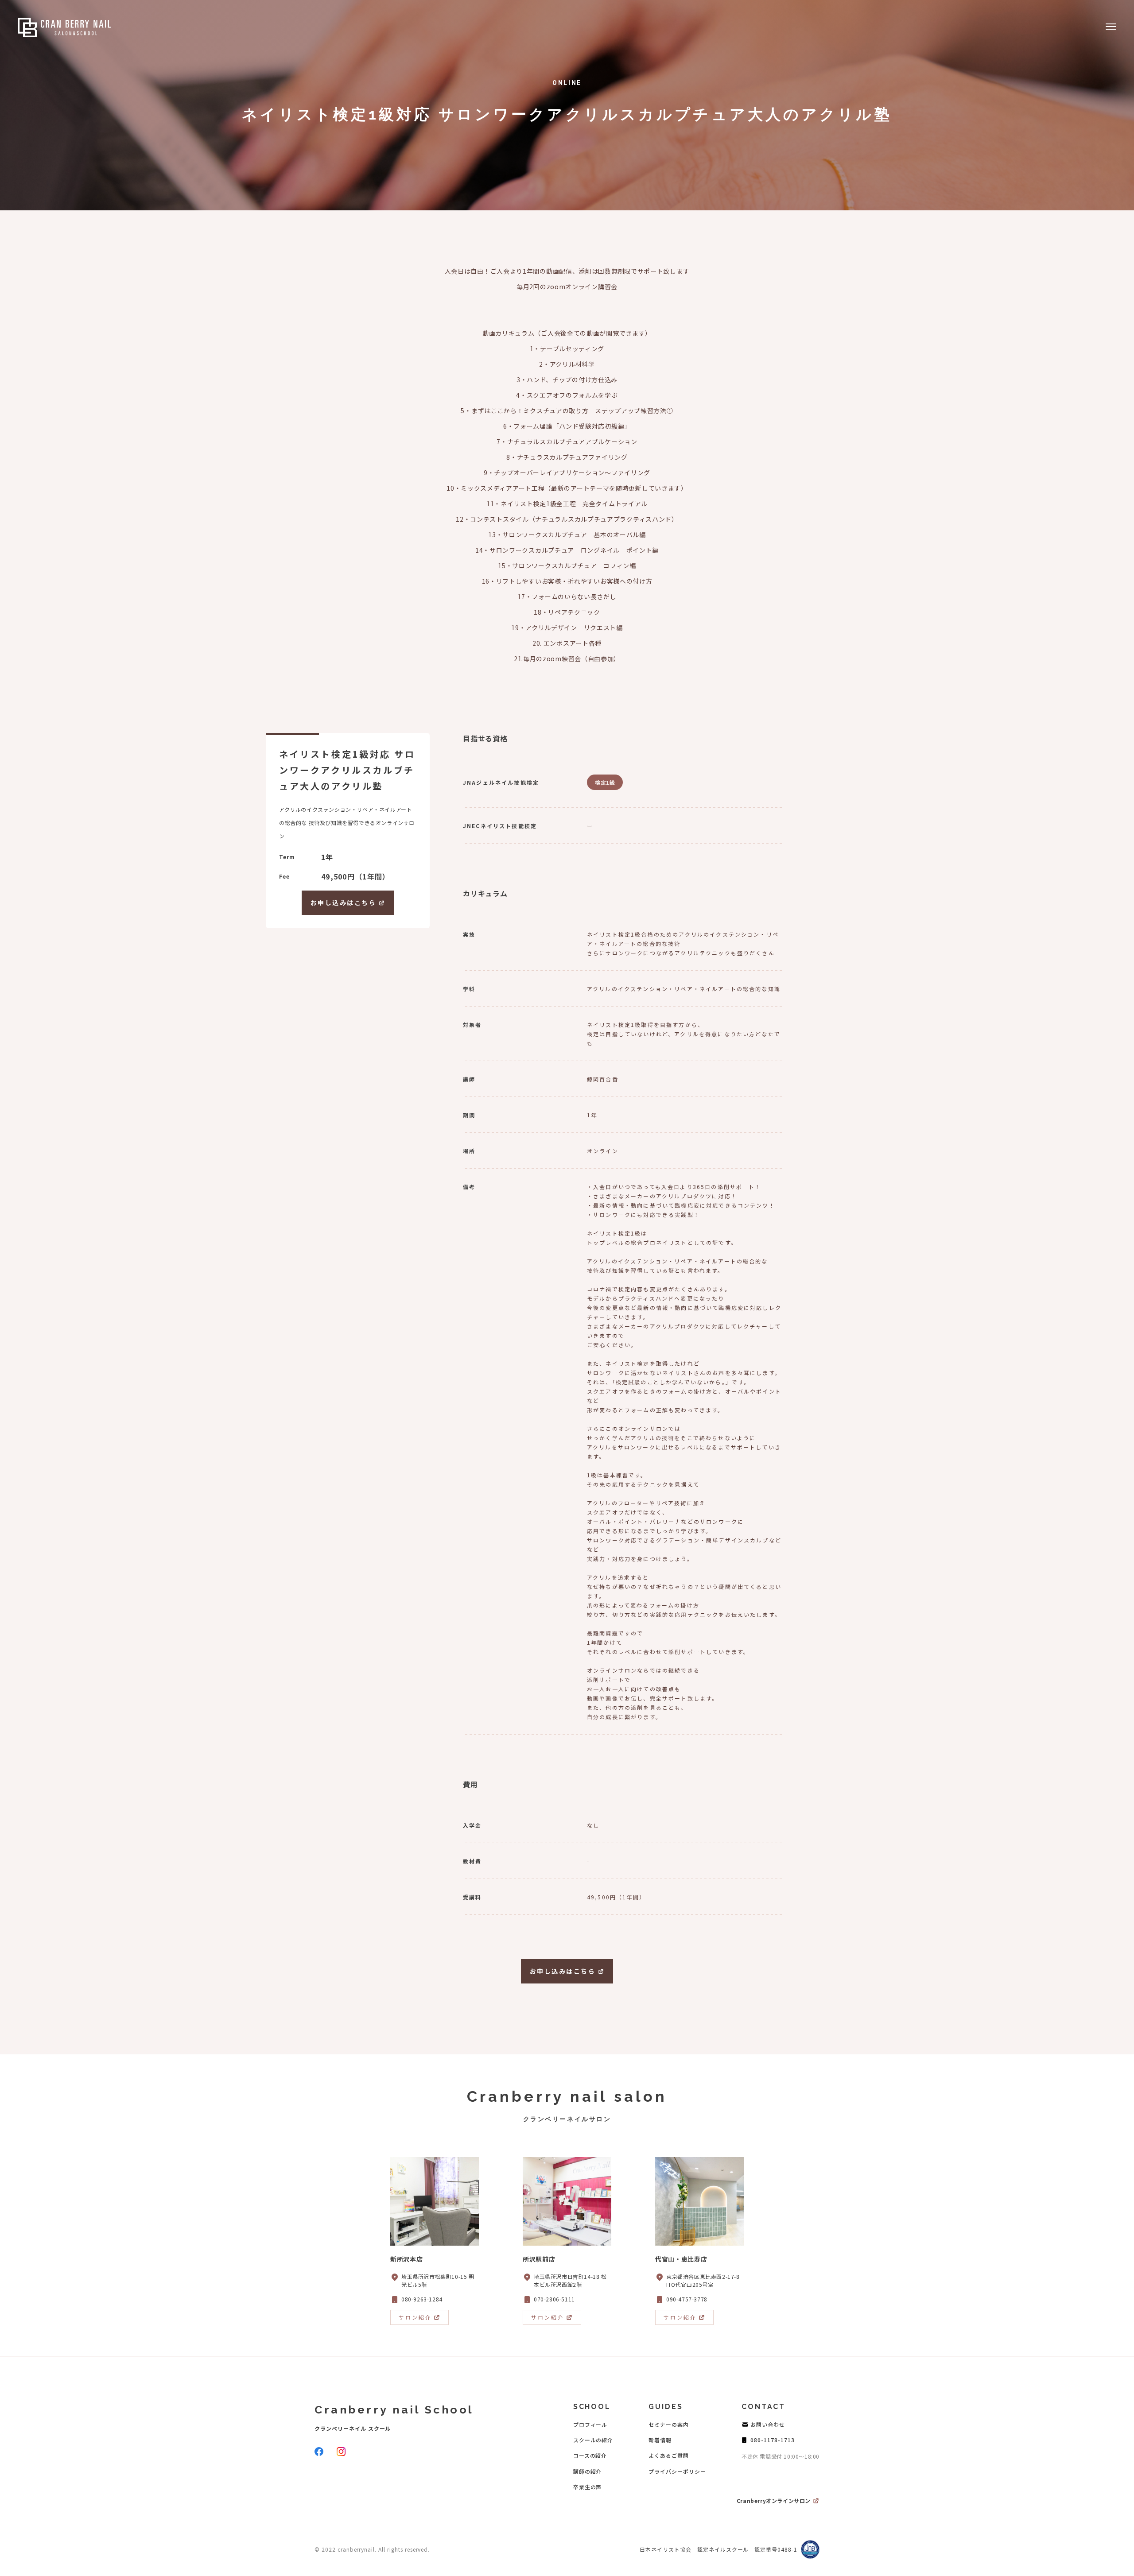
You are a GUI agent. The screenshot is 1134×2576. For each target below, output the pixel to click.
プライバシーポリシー (677, 2471)
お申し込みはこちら (344, 903)
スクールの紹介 (593, 2440)
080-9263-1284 (422, 2299)
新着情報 (660, 2440)
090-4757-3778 (687, 2299)
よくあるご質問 (669, 2455)
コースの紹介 (590, 2455)
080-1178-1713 (772, 2440)
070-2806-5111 (554, 2299)
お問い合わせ (768, 2424)
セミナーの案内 (669, 2424)
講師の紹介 (588, 2471)
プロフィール (590, 2424)
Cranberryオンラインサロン (774, 2500)
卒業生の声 (588, 2487)
